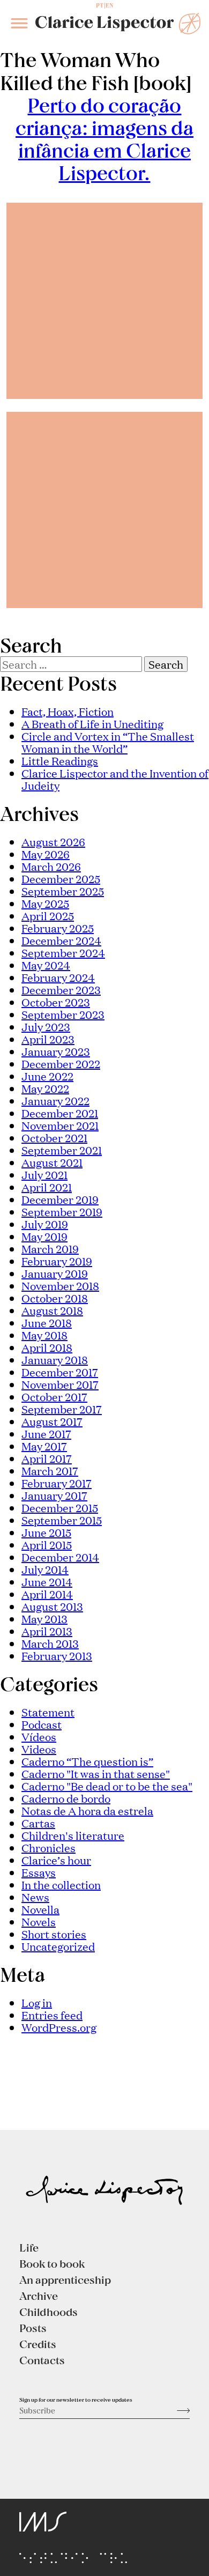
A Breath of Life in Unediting (92, 723)
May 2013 (44, 1618)
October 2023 (56, 1002)
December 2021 (60, 1113)
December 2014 (60, 1557)
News (35, 1897)
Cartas (38, 1823)
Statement (48, 1712)
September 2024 (63, 952)
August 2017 (52, 1421)
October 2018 (55, 1298)
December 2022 (61, 1063)
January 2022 (55, 1100)
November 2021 (60, 1125)
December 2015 (60, 1507)
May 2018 (44, 1335)
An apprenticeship (65, 2279)
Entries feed (52, 2015)
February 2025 (58, 928)
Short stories (54, 1934)
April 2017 (47, 1458)
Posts (33, 2328)
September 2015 (62, 1520)
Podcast (42, 1724)
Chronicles (48, 1847)
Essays (39, 1872)
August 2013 (52, 1606)
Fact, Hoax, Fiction (68, 711)
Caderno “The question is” (87, 1761)
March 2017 (50, 1470)
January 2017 (54, 1495)
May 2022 (45, 1088)
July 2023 (46, 1026)
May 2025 (45, 903)
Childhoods (48, 2312)
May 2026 (46, 854)
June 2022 (47, 1076)
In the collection (61, 1884)
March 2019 (50, 1248)
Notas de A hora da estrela (87, 1810)
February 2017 (57, 1483)
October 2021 (54, 1137)
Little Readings (60, 760)
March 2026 (51, 866)
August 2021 (52, 1162)
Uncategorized (58, 1946)
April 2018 (47, 1347)
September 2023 (63, 1014)
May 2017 (44, 1446)
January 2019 (55, 1273)
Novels (39, 1921)
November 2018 (60, 1285)
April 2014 (47, 1594)
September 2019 (62, 1211)
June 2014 (47, 1581)
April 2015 (47, 1544)
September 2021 (62, 1150)
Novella (40, 1909)
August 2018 (52, 1310)
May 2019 (44, 1236)
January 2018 (55, 1359)
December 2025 (61, 878)
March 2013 (50, 1643)
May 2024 (46, 965)
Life (29, 2247)
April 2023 (48, 1039)
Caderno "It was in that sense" (96, 1773)
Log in (37, 2002)
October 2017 (54, 1396)
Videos (39, 1749)
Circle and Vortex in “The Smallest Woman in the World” (108, 742)
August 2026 (53, 841)
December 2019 (60, 1199)
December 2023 (61, 989)
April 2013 (47, 1631)
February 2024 (58, 977)
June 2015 (46, 1532)
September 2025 (63, 891)
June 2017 (46, 1433)
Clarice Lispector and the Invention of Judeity (115, 779)
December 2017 (60, 1372)
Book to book (52, 2263)
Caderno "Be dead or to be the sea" (107, 1786)
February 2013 (57, 1655)
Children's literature (73, 1835)
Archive (39, 2296)
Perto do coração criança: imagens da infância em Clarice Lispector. (104, 139)
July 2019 (45, 1224)
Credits (38, 2344)
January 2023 (56, 1051)
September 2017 (62, 1409)
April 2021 (47, 1187)
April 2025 (48, 915)
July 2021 (44, 1174)
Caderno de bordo (66, 1798)
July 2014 (45, 1569)
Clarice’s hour (56, 1860)
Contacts (42, 2360)
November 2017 (60, 1384)
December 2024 (61, 940)
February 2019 (57, 1261)
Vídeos (39, 1736)
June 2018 (47, 1322)
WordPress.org (59, 2027)
